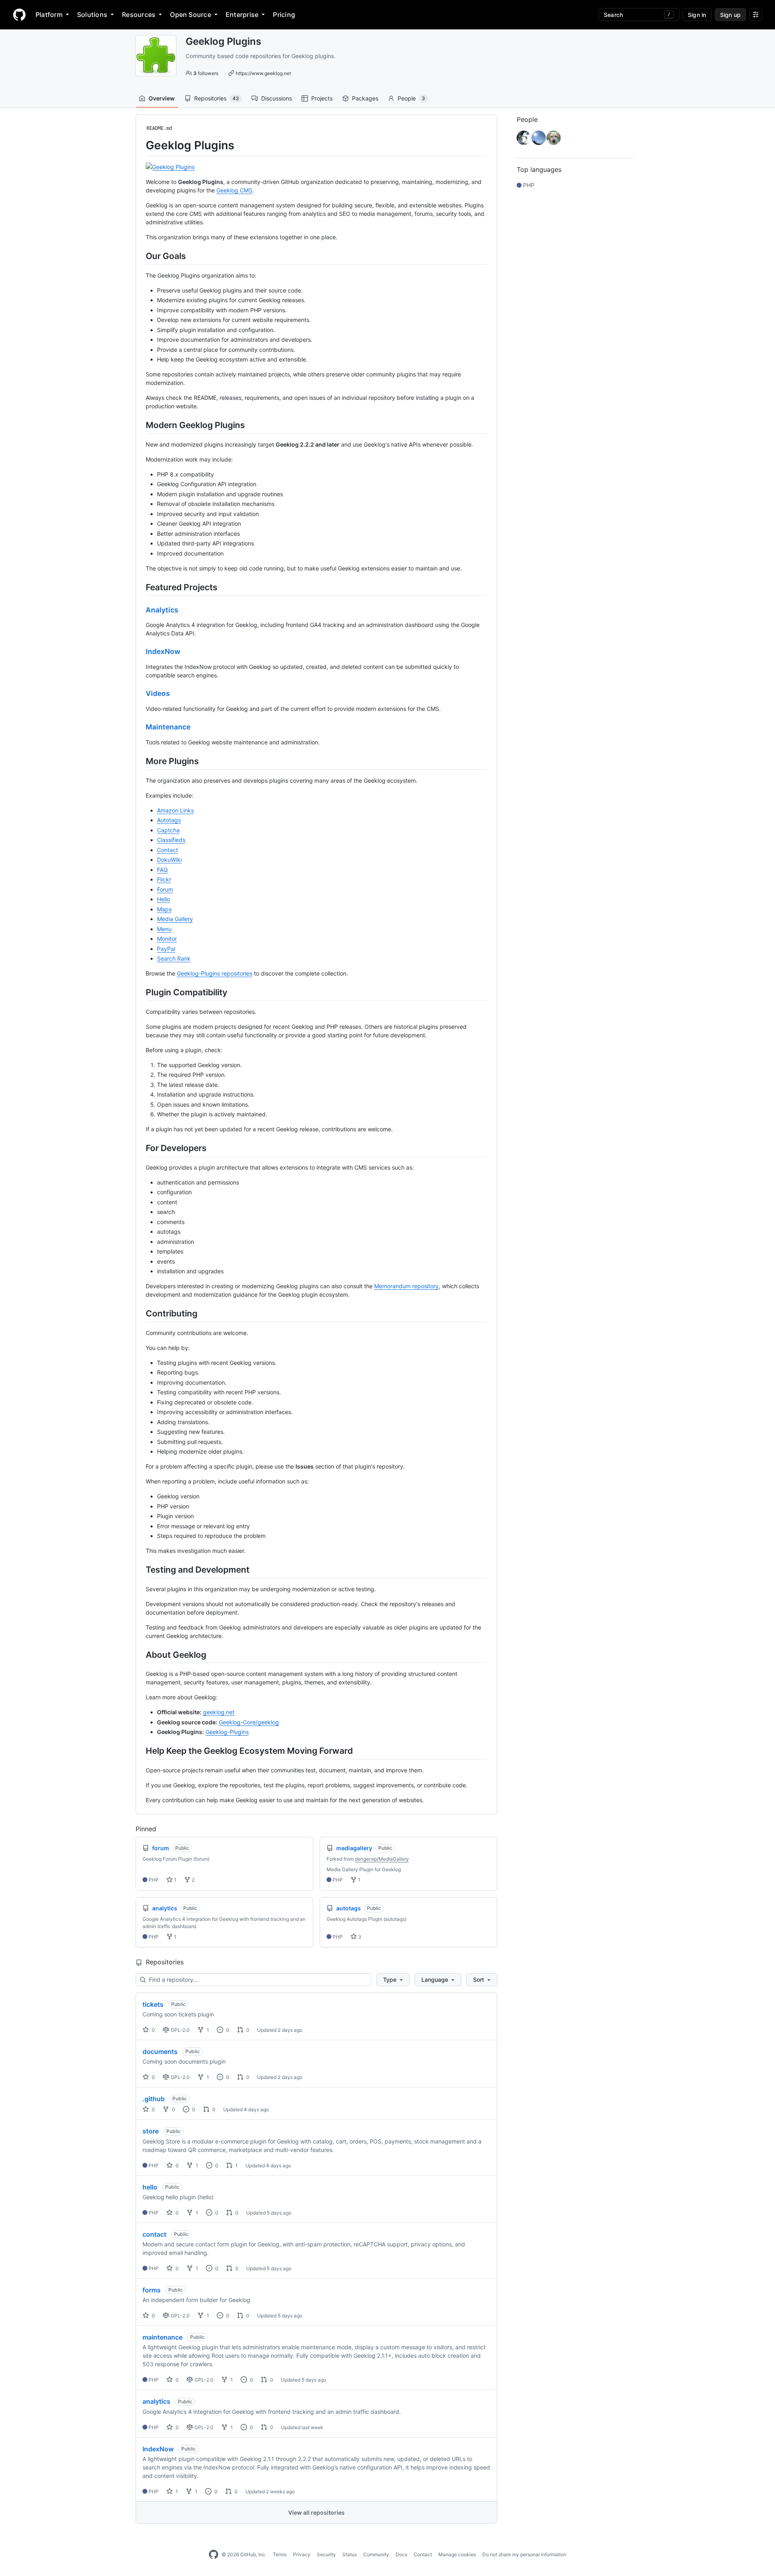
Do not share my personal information (524, 2554)
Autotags (169, 820)
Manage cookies (457, 2554)
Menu (164, 929)
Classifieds (171, 840)
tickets (153, 2004)
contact (154, 2234)
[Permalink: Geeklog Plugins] (140, 145)
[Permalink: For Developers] (140, 1148)
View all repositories (316, 2512)
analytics (156, 2401)
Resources (139, 15)
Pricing (284, 15)
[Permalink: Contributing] (140, 1313)
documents (160, 2052)
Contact (168, 850)
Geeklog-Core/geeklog (249, 1722)
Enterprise (242, 15)
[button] (393, 1980)
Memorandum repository (406, 1286)
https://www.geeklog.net (263, 73)
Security (326, 2554)
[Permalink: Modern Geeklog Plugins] (140, 425)
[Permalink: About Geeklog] (140, 1655)
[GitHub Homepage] (214, 2555)
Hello (163, 899)
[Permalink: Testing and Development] (140, 1569)
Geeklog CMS (234, 190)
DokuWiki (169, 860)
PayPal (166, 949)
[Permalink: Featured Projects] (140, 587)
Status (350, 2554)
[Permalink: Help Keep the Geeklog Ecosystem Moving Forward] (140, 1751)
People (411, 98)
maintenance (162, 2337)
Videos (158, 693)
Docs (401, 2554)
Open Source (191, 15)
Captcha (168, 830)
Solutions (92, 15)
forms (152, 2290)
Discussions (276, 98)
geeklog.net (219, 1712)
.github (154, 2099)
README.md (159, 128)
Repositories (217, 98)
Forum (165, 889)
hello (150, 2187)
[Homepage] (19, 15)
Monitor (167, 939)
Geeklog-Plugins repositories (215, 973)
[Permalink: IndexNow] (140, 652)
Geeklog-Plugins (227, 1732)
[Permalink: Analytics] (140, 610)
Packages (365, 98)
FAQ (162, 870)
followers (206, 73)
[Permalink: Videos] (140, 694)
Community (376, 2554)
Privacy (302, 2554)
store (151, 2131)
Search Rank (174, 958)
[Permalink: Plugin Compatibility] (140, 992)
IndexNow (163, 651)
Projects (322, 98)
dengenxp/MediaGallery (382, 1859)
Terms (280, 2554)
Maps (164, 909)
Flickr (164, 879)
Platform (49, 15)
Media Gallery (175, 919)
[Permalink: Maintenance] (140, 727)
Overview (162, 98)
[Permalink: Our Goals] (140, 256)
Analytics (162, 610)
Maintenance (168, 727)
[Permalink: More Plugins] (140, 761)
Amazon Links (175, 810)
